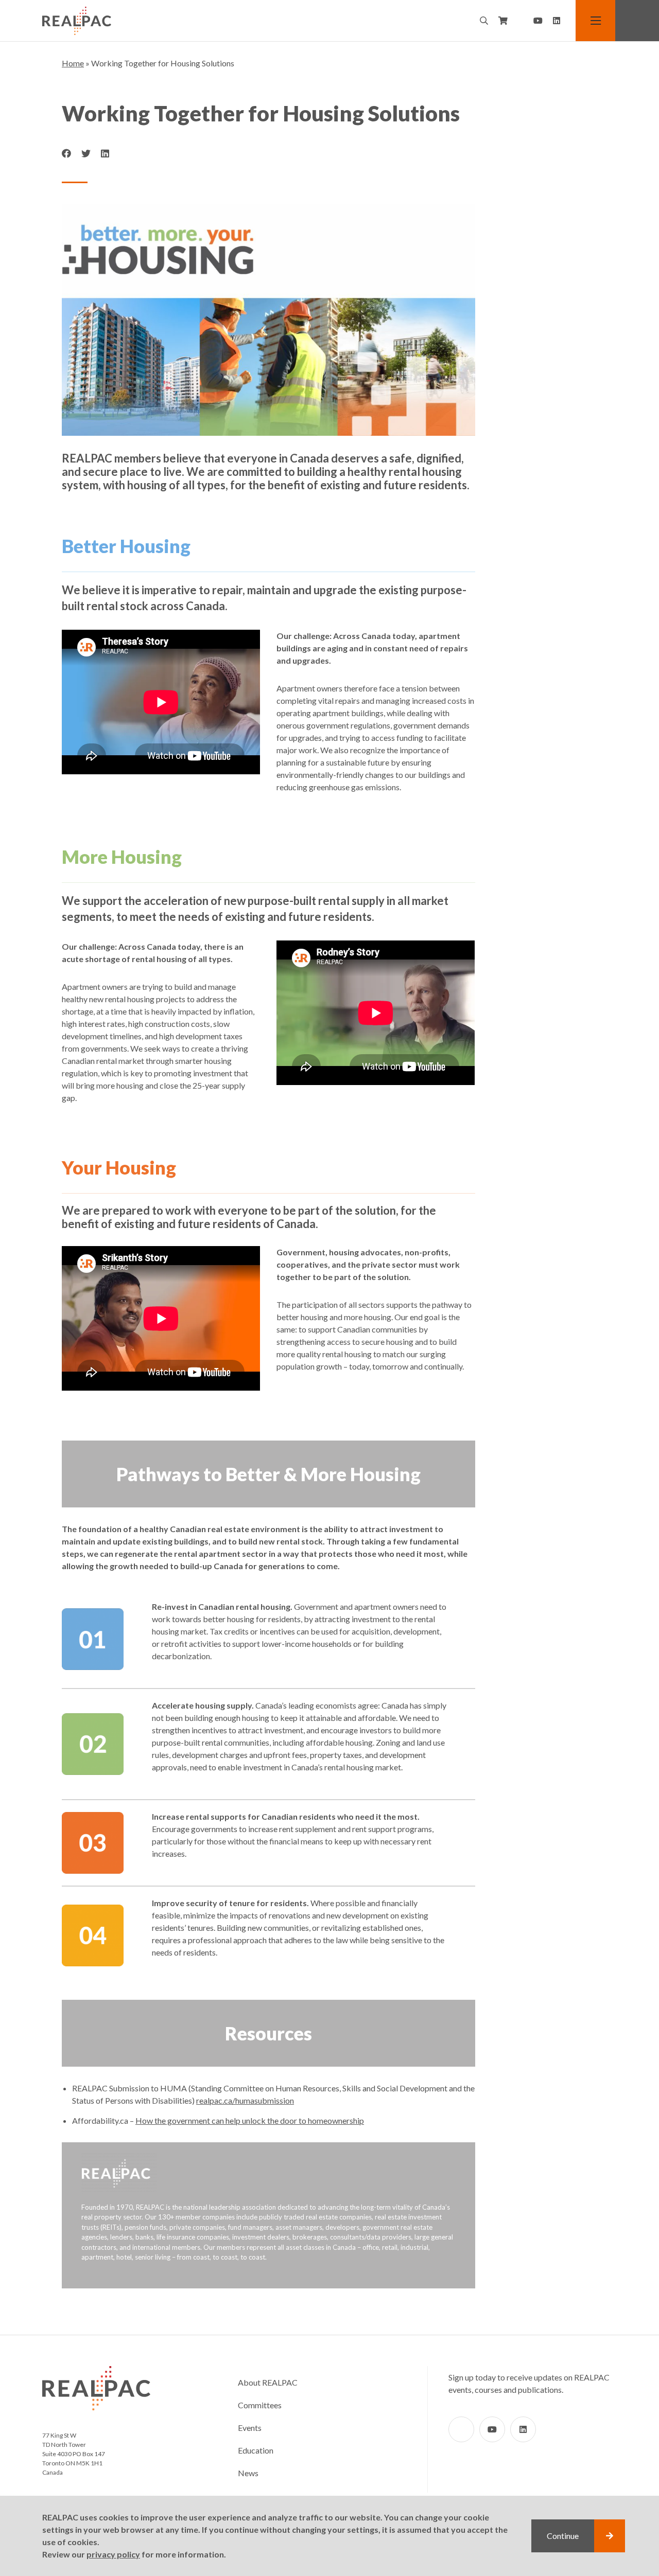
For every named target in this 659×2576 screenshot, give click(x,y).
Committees (260, 2405)
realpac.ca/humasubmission (245, 2100)
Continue (563, 2536)
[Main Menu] (596, 21)
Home (73, 63)
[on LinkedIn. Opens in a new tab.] (105, 154)
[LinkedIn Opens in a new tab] (557, 21)
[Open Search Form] (484, 21)
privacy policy (113, 2554)
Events (250, 2428)
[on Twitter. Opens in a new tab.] (86, 154)
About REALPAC (268, 2382)
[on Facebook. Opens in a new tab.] (66, 154)
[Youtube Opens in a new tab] (538, 21)
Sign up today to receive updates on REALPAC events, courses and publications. (529, 2383)
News (248, 2473)
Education (256, 2450)
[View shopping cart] (503, 21)
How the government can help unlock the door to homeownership (250, 2120)
